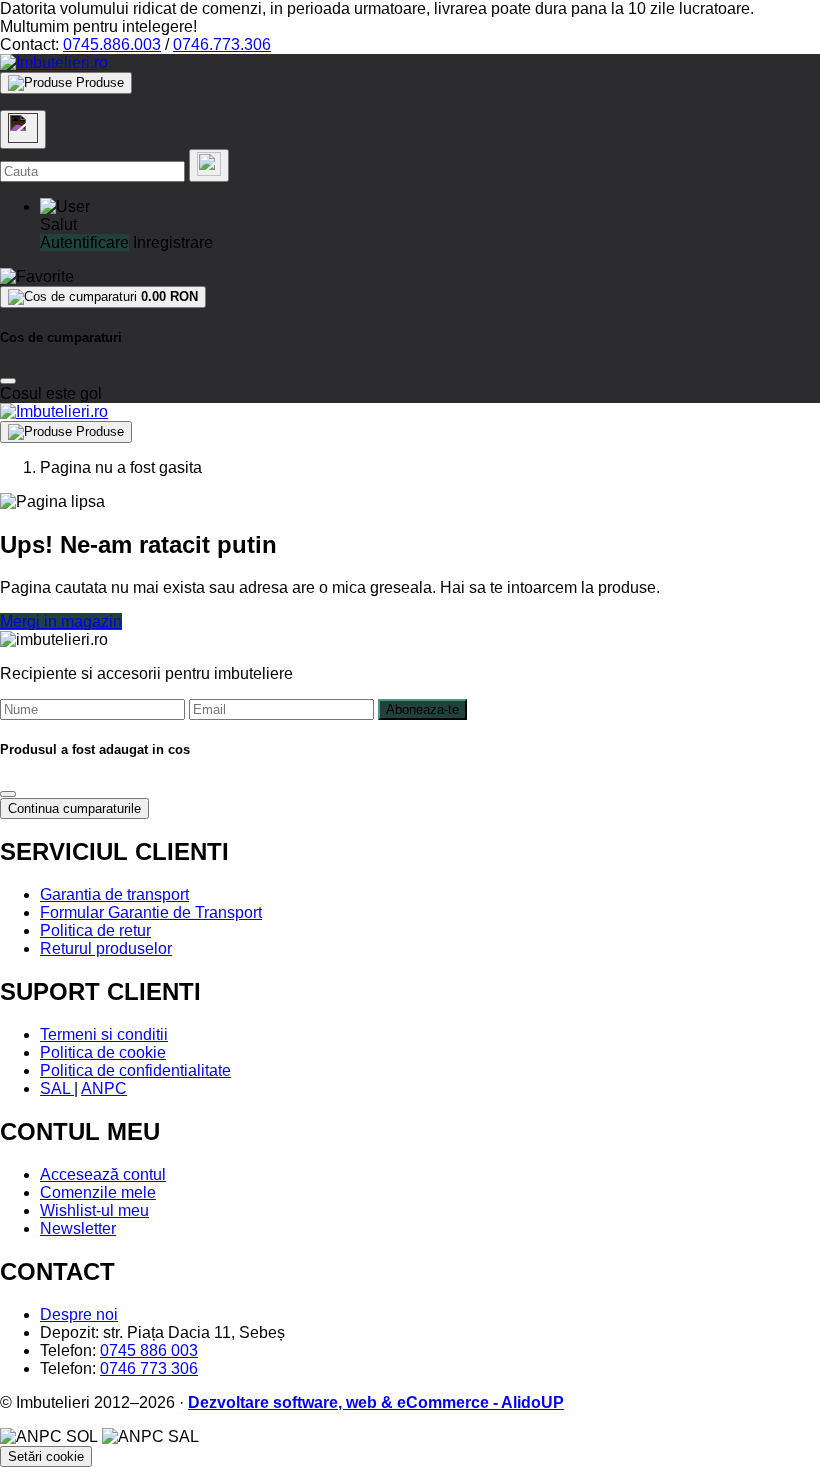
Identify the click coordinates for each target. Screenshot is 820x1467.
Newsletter (78, 1228)
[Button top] (47, 731)
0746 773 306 (149, 1368)
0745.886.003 (112, 44)
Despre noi (79, 1314)
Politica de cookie (103, 1052)
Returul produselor (106, 948)
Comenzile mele (98, 1192)
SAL (57, 1088)
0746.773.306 (222, 44)
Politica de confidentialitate (135, 1070)
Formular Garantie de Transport (151, 912)
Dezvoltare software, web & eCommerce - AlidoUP (376, 1402)
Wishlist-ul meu (94, 1210)
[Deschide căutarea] (23, 129)
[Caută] (209, 165)
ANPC (104, 1088)
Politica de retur (95, 930)
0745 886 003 (149, 1350)
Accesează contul (103, 1174)
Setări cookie (46, 1456)
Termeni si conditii (104, 1034)
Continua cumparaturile (74, 808)
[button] (65, 206)
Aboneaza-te (422, 709)
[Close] (8, 381)
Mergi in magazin (61, 621)
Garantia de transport (114, 894)
